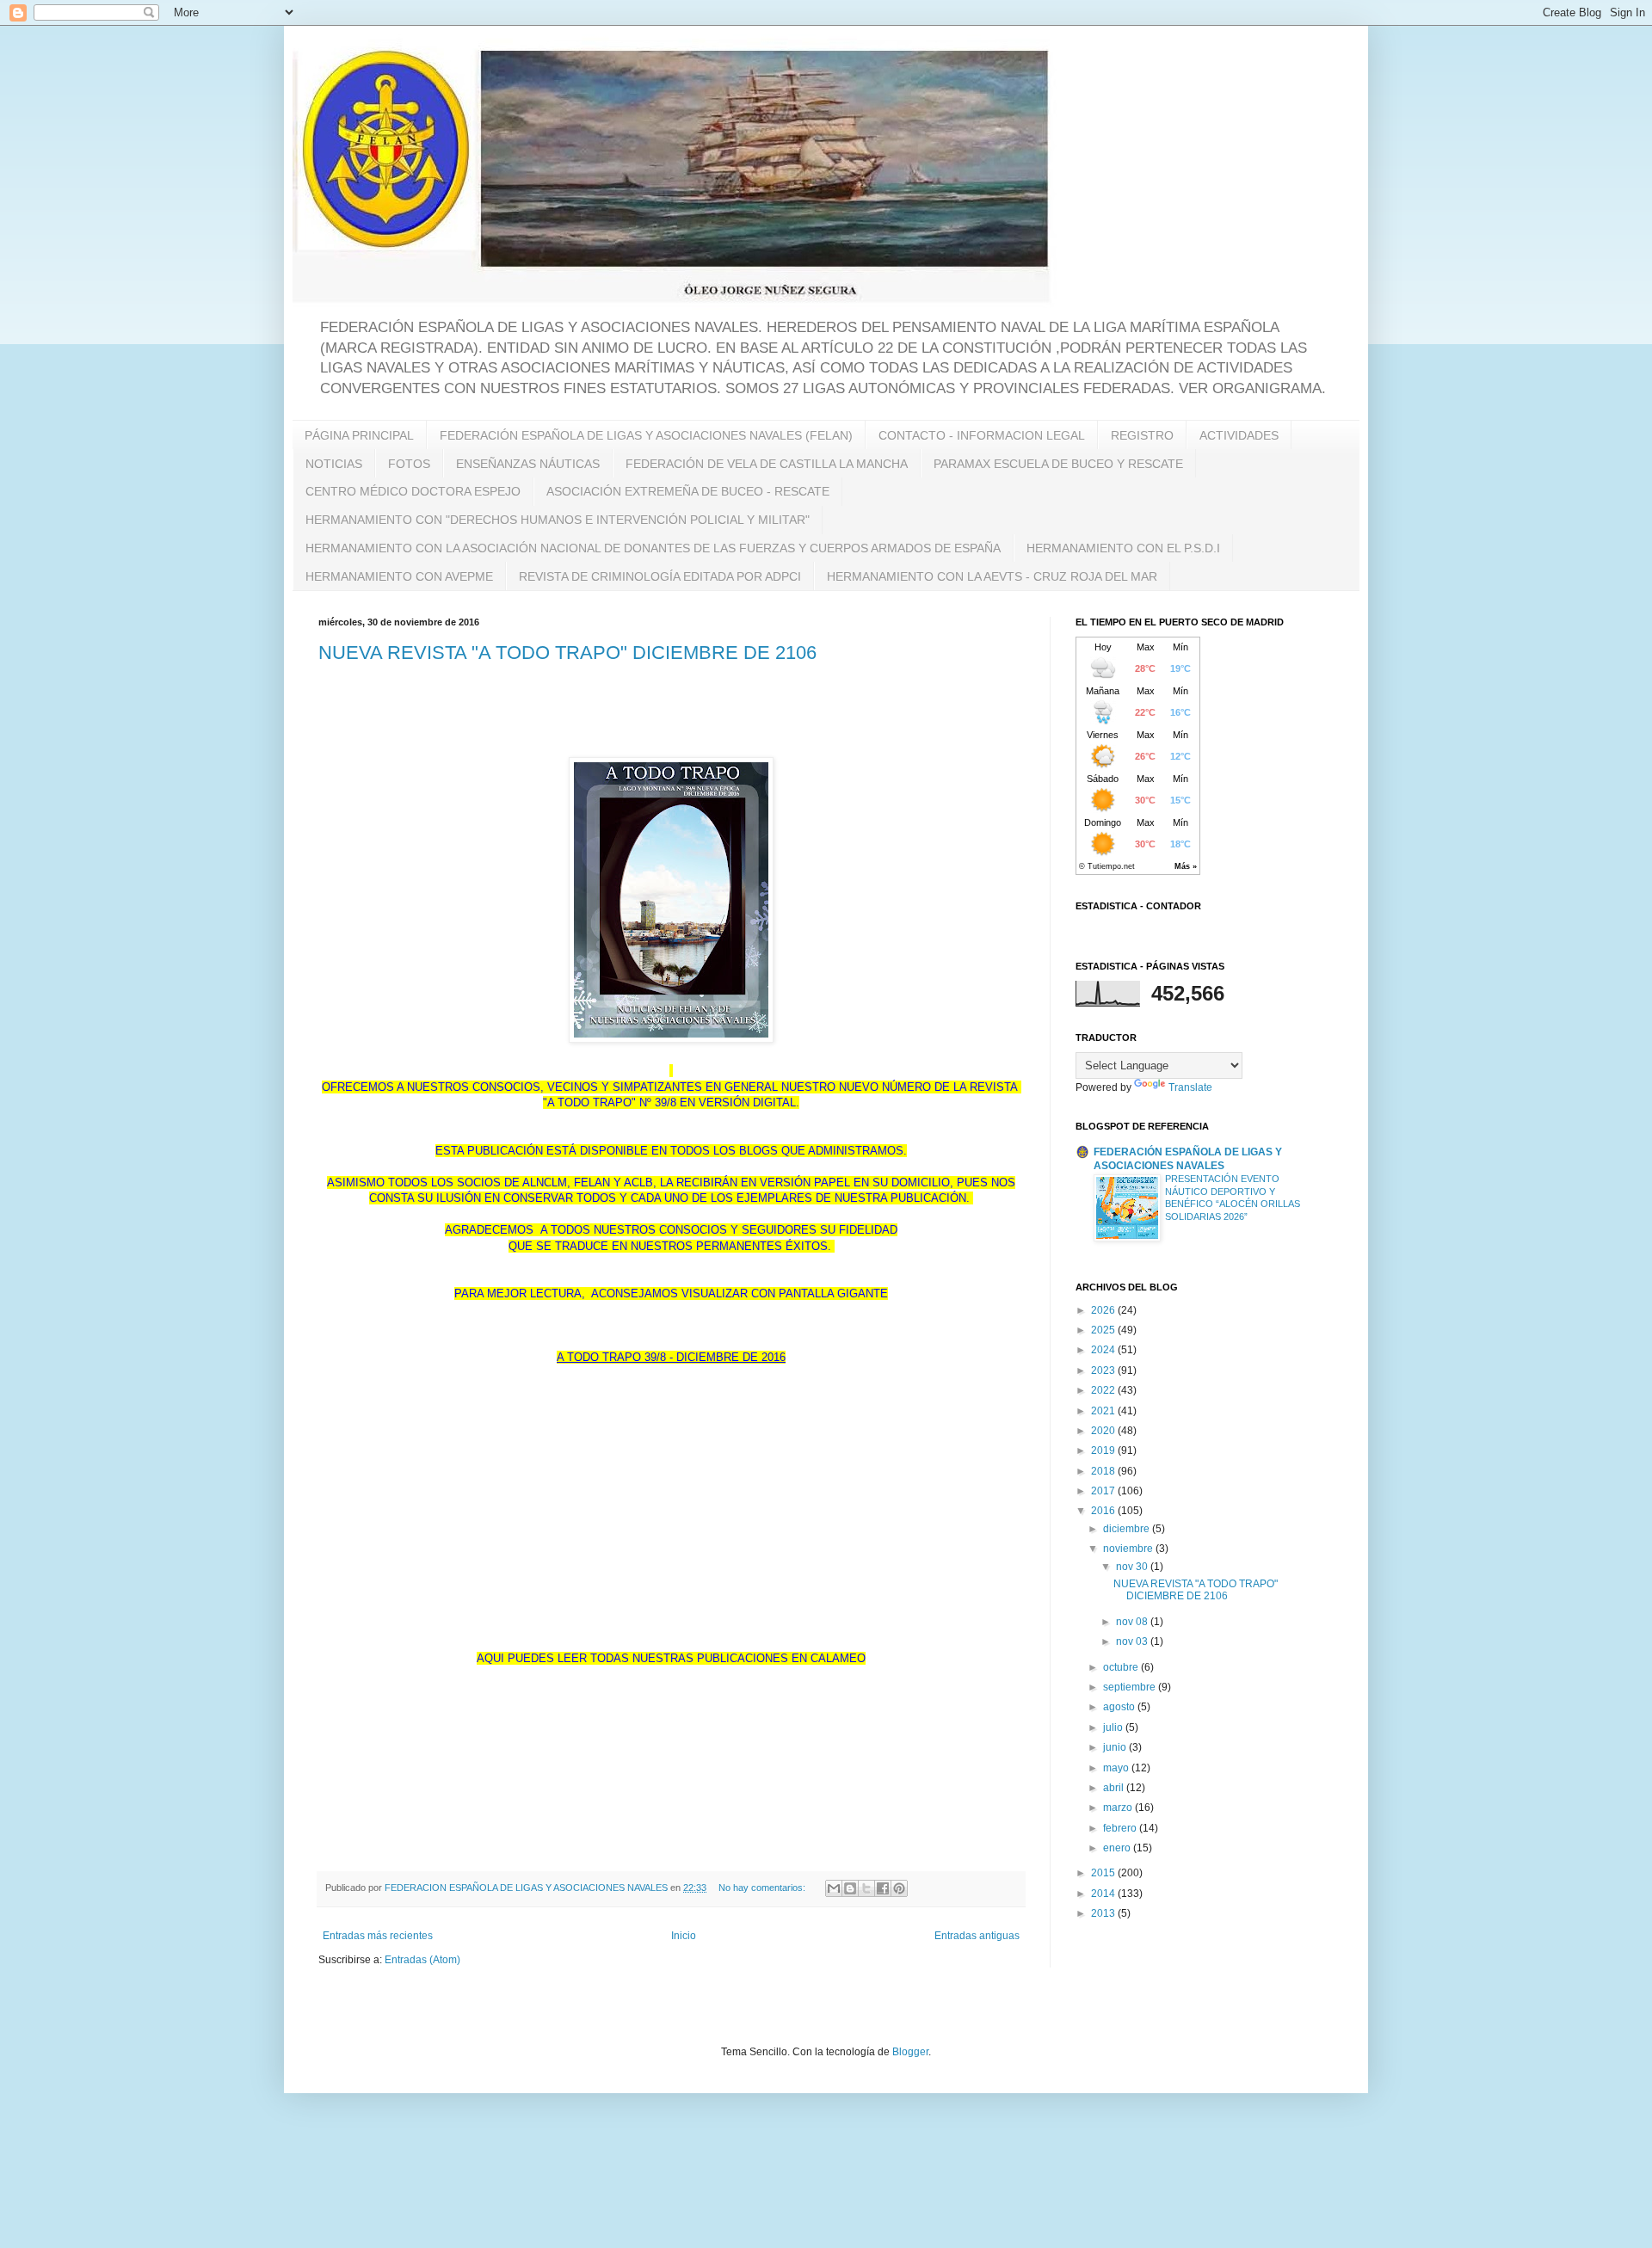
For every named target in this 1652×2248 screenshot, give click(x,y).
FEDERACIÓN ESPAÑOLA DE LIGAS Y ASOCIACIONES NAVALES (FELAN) (646, 435)
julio (1114, 1728)
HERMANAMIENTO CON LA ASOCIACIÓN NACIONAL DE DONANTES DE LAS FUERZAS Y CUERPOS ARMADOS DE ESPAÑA (653, 548)
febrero (1121, 1828)
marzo (1119, 1808)
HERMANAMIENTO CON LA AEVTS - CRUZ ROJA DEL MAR (992, 576)
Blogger (910, 2052)
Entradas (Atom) (422, 1960)
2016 (1104, 1511)
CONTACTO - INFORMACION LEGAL (982, 435)
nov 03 (1133, 1641)
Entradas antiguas (977, 1936)
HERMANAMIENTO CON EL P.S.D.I (1123, 548)
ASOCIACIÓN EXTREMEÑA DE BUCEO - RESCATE (688, 491)
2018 (1104, 1471)
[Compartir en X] (866, 1888)
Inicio (684, 1936)
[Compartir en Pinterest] (899, 1888)
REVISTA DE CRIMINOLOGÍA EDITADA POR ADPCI (660, 576)
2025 (1104, 1330)
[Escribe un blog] (850, 1888)
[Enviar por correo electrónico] (834, 1888)
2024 (1104, 1350)
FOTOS (409, 464)
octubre (1122, 1667)
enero (1118, 1848)
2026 (1104, 1310)
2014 (1104, 1894)
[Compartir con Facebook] (883, 1888)
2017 (1104, 1491)
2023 (1104, 1370)
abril (1115, 1788)
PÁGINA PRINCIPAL (359, 435)
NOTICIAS (334, 464)
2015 (1104, 1873)
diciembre (1128, 1529)
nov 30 (1133, 1567)
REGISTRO (1142, 435)
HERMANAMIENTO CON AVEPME (399, 576)
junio (1116, 1747)
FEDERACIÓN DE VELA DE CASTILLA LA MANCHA (767, 464)
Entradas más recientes (378, 1936)
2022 (1104, 1390)
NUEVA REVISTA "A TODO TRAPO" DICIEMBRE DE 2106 (567, 653)
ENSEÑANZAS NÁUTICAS (528, 464)
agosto (1120, 1707)
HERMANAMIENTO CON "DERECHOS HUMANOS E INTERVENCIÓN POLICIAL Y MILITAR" (558, 520)
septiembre (1131, 1687)
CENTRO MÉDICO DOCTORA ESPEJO (413, 491)
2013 (1104, 1913)
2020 (1104, 1431)
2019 (1104, 1450)
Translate (1190, 1087)
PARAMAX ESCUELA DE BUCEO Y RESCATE (1058, 464)
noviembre (1129, 1549)
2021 (1104, 1411)
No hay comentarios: (763, 1888)
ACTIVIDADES (1239, 435)
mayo (1117, 1768)
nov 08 (1133, 1622)
